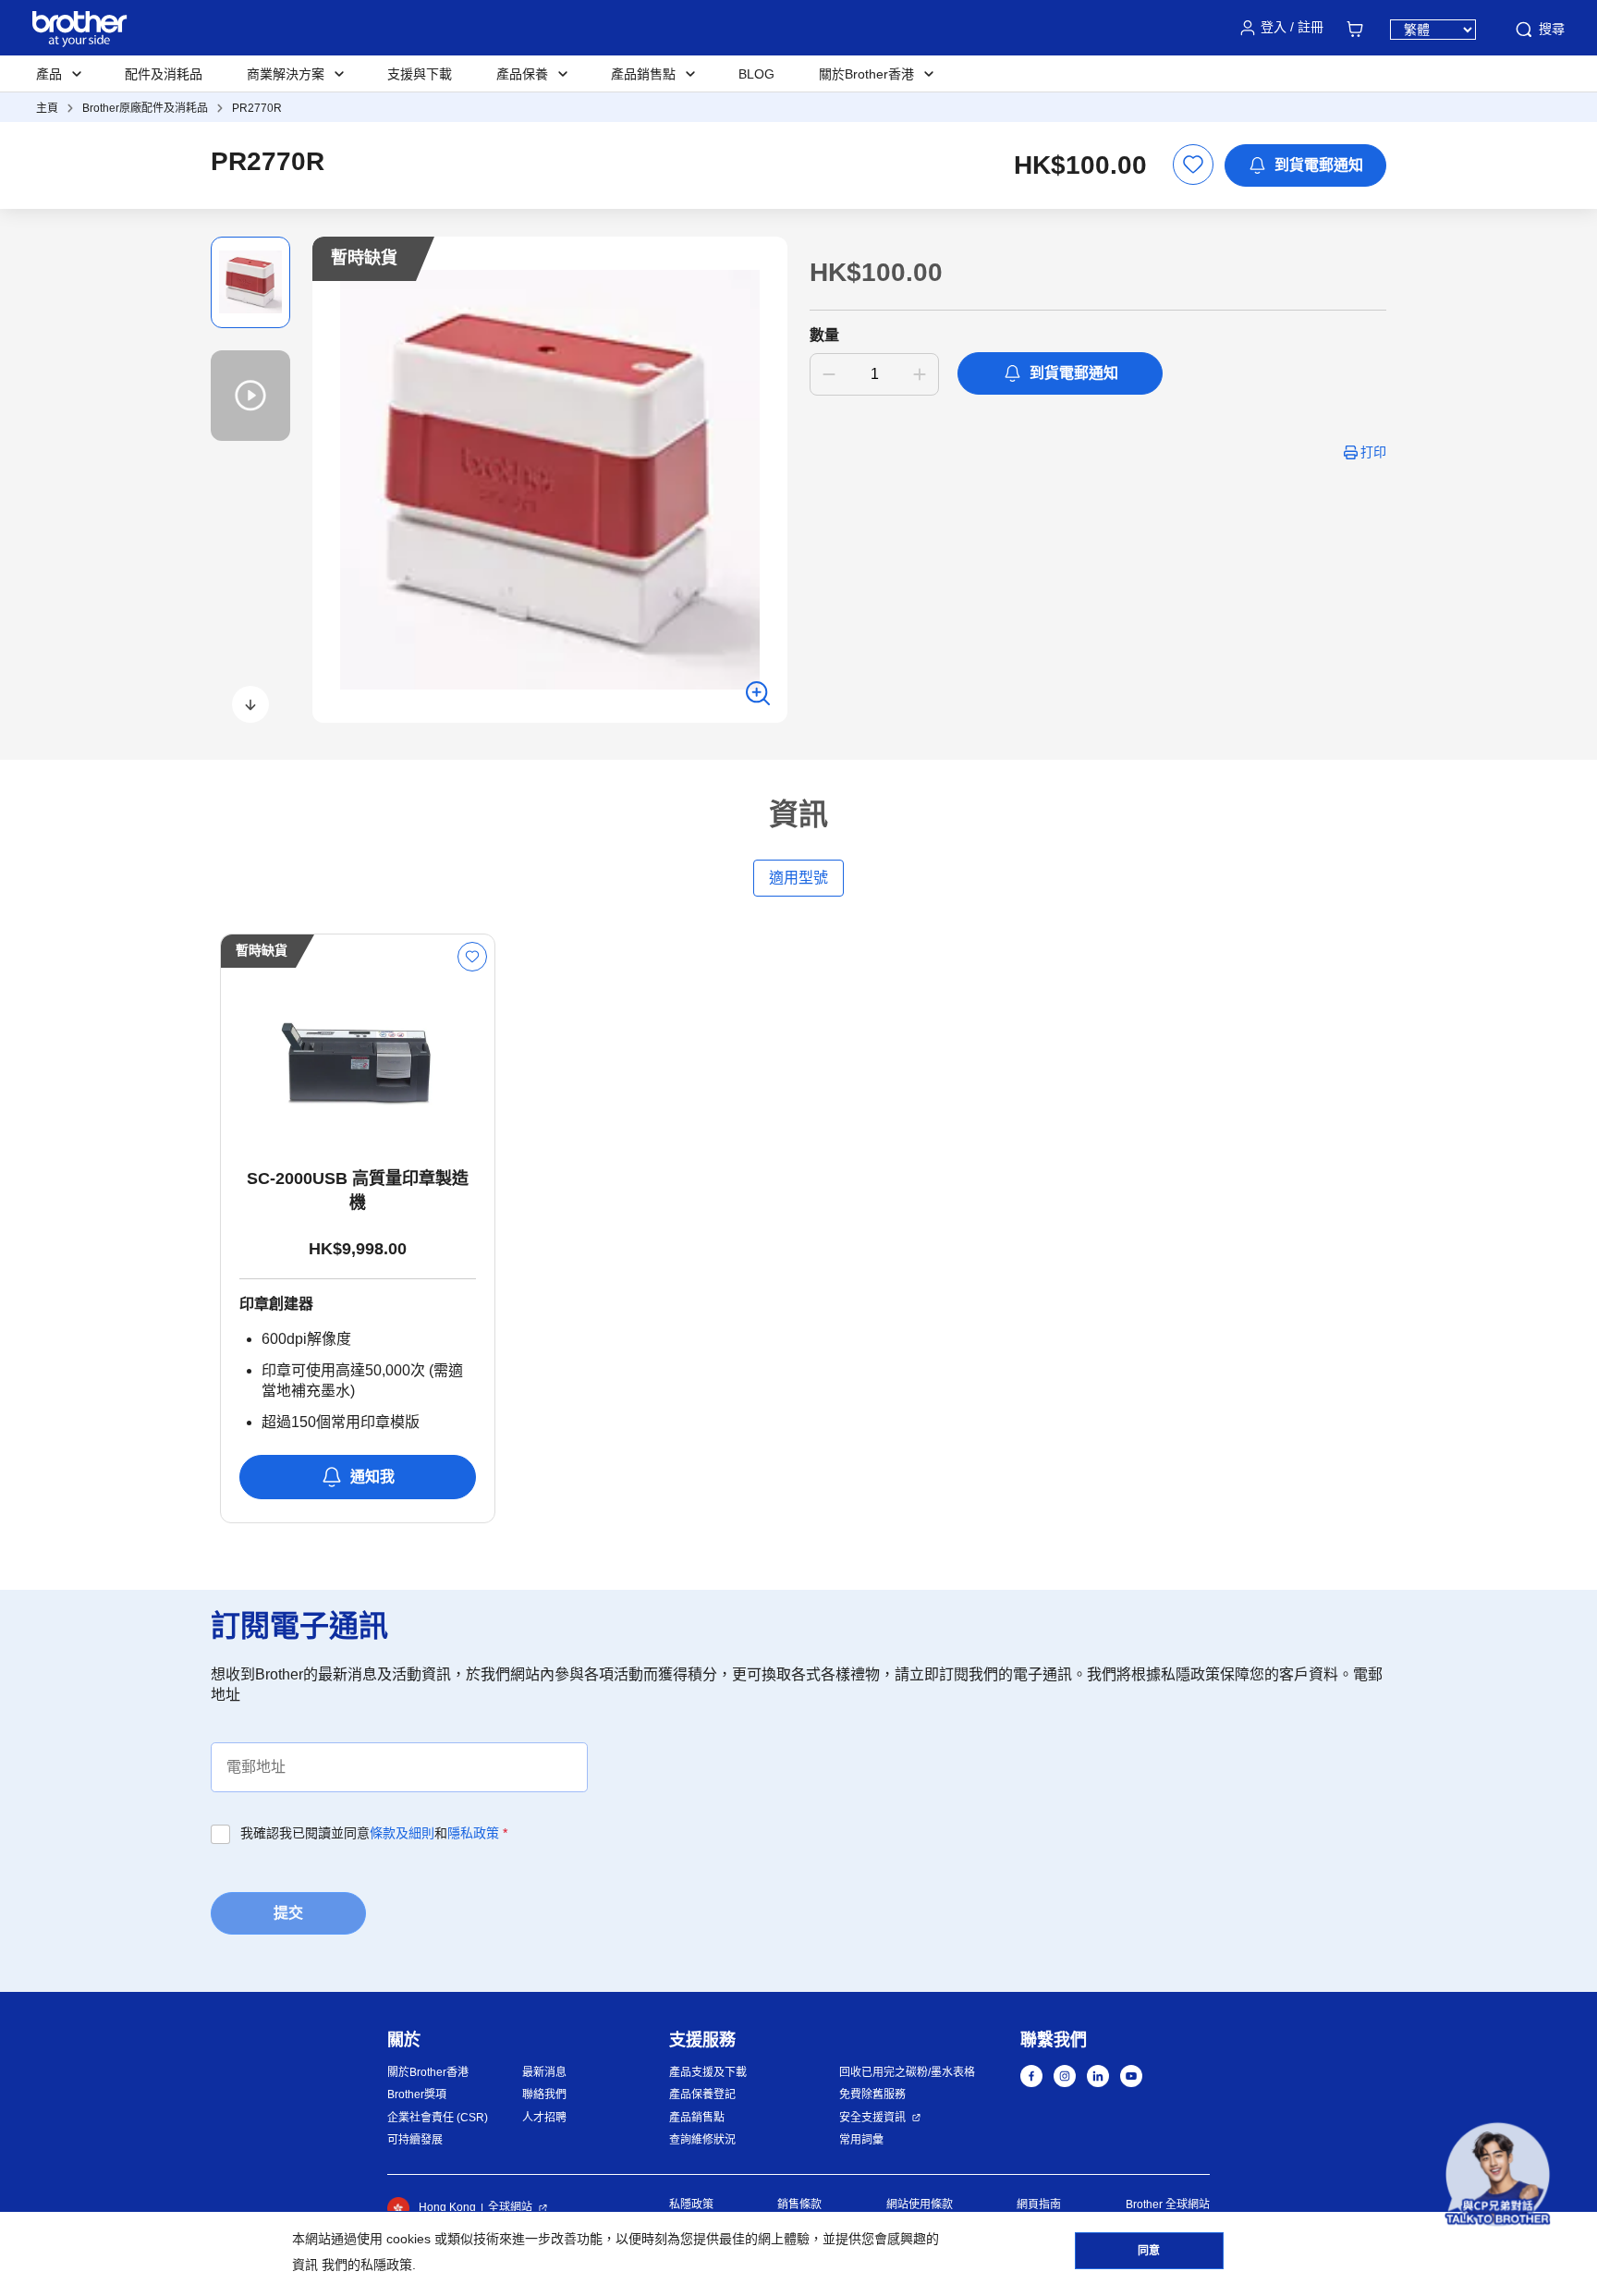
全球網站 (510, 2207)
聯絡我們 (544, 2094)
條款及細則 (402, 1833)
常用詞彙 (861, 2140)
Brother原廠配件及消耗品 (145, 108)
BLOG (756, 74)
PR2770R (257, 108)
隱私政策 (473, 1833)
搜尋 (1552, 29)
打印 (1373, 452)
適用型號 (798, 878)
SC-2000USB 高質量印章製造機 (358, 1191)
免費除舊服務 (872, 2094)
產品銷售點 (697, 2118)
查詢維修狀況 (702, 2140)
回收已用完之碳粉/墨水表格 (907, 2072)
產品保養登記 (702, 2094)
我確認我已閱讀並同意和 (374, 1833)
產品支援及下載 (708, 2072)
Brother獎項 (417, 2094)
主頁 (47, 108)
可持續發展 (415, 2140)
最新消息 (544, 2072)
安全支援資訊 (872, 2118)
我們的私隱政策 (367, 2265)
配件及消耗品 (164, 74)
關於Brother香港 (428, 2072)
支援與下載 (420, 74)
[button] (250, 704)
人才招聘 (544, 2118)
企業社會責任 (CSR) (438, 2118)
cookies (408, 2239)
